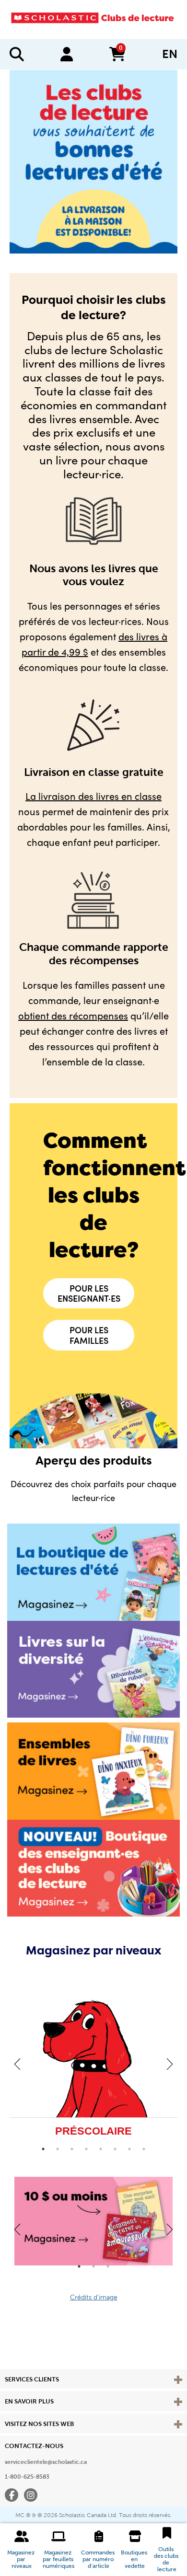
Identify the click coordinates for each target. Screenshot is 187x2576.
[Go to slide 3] (72, 2149)
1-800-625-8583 (27, 2477)
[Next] (170, 2064)
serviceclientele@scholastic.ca (46, 2462)
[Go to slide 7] (129, 2149)
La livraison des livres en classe (93, 796)
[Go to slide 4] (86, 2149)
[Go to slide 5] (101, 2149)
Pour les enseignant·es (89, 1293)
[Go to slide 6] (115, 2149)
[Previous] (17, 2064)
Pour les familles (89, 1335)
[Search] (17, 54)
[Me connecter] (67, 54)
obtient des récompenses (73, 1015)
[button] (22, 2550)
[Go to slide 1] (43, 2149)
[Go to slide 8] (144, 2149)
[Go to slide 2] (58, 2149)
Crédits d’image (94, 2297)
